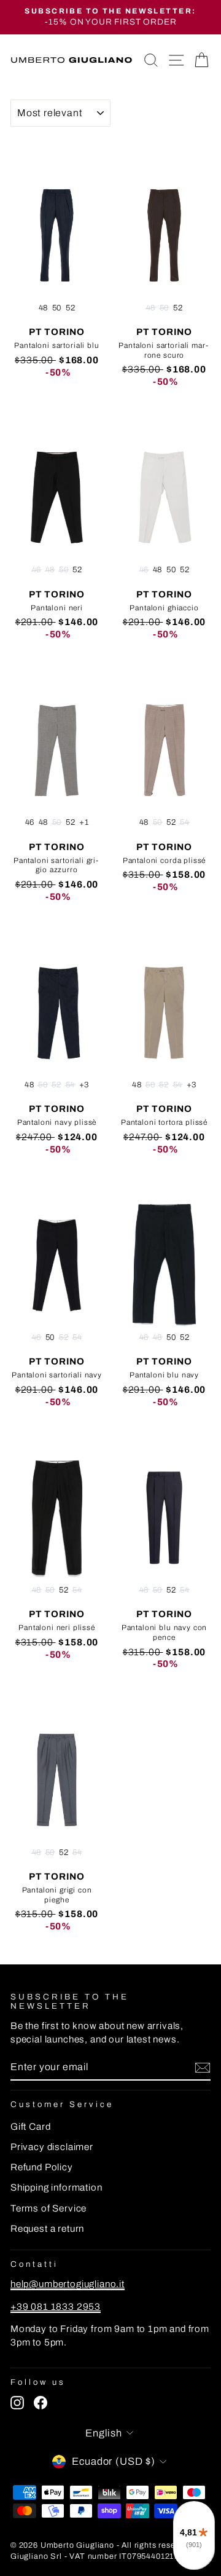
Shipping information (56, 2188)
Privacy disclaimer (52, 2147)
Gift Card (30, 2127)
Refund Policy (42, 2167)
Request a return (47, 2229)
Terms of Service (48, 2208)
